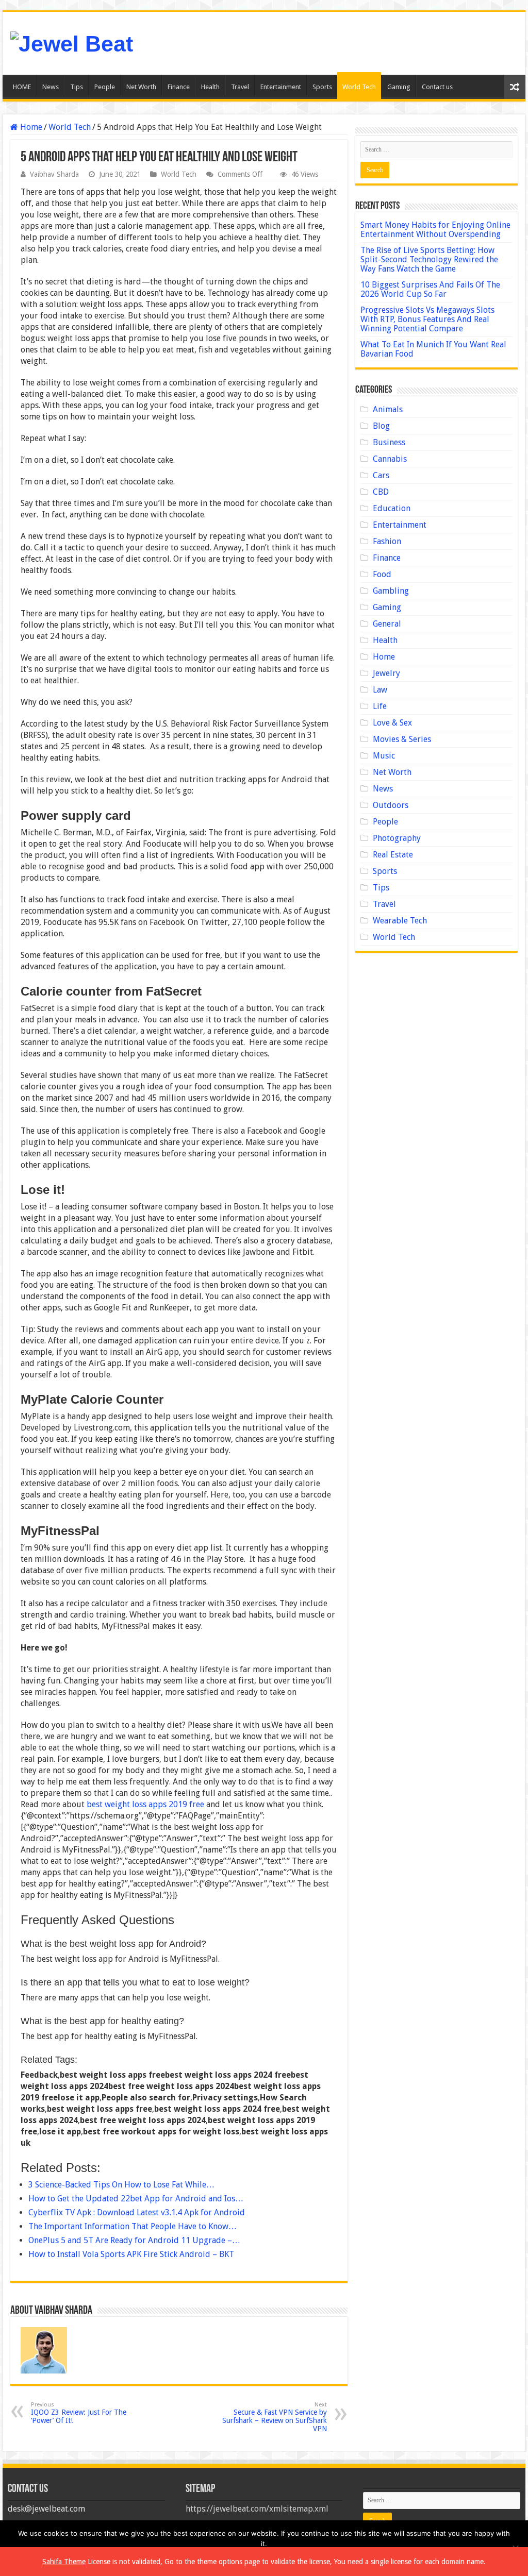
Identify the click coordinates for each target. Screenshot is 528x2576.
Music (384, 756)
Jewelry (386, 673)
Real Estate (393, 855)
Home (30, 127)
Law (380, 690)
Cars (381, 475)
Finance (179, 87)
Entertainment (281, 87)
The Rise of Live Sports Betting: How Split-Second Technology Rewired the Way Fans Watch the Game (429, 259)
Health (210, 87)
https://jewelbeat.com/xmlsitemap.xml (257, 2509)
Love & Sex (392, 723)
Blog (381, 426)
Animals (388, 409)
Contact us (437, 87)
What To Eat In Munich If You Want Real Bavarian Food (433, 349)
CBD (381, 492)
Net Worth (141, 87)
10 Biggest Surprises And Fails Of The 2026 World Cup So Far (430, 289)
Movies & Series (402, 739)
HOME (22, 87)
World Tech (359, 87)
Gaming (399, 87)
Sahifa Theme (64, 2562)
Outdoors (391, 805)
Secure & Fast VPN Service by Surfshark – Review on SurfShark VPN (275, 2417)
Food (382, 574)
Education (392, 508)
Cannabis (390, 459)
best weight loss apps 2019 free (145, 1804)
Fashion (387, 541)
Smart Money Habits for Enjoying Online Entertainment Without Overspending (435, 230)
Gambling (391, 591)
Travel (240, 87)
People (105, 87)
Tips (77, 87)
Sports (322, 87)
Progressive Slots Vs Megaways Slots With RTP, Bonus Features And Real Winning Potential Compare (427, 319)
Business (389, 442)
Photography (397, 838)
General (387, 624)
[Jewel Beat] (72, 42)
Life (380, 706)
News (51, 87)
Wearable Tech (400, 921)
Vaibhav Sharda (54, 174)
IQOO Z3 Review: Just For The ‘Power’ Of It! (79, 2413)
